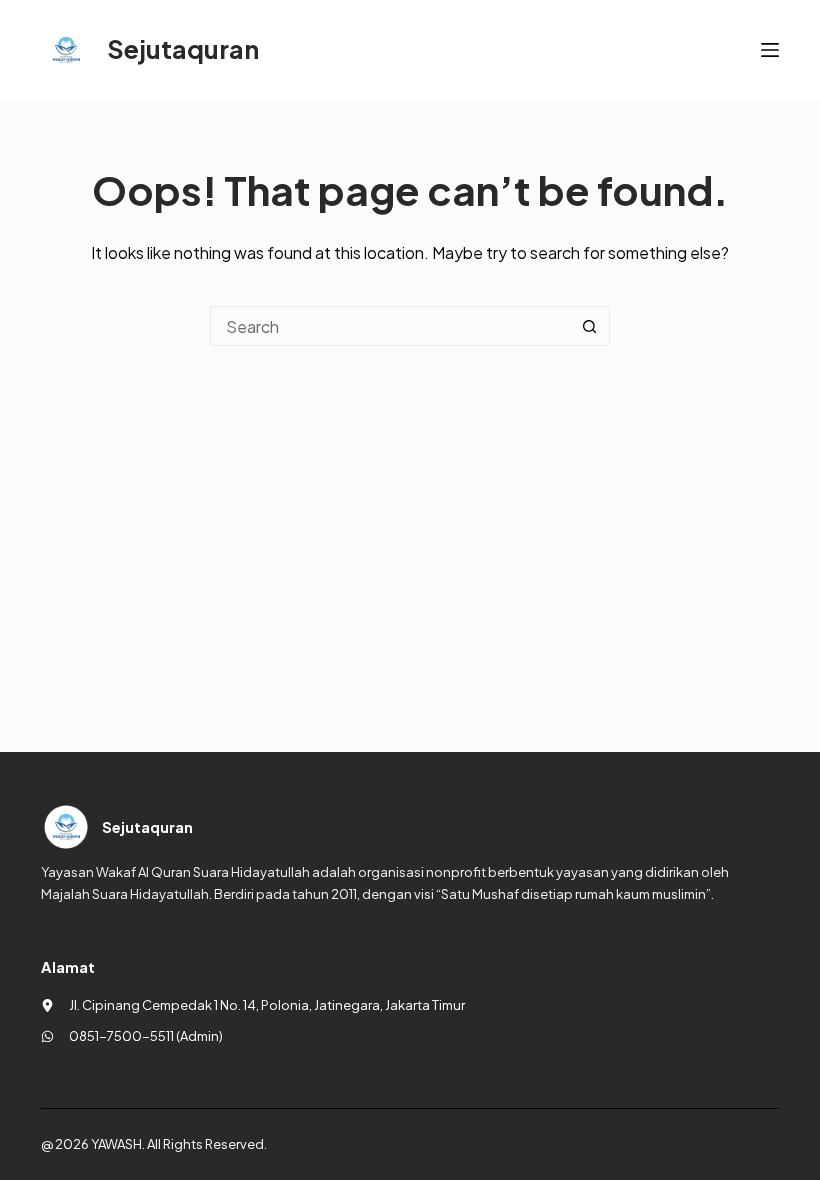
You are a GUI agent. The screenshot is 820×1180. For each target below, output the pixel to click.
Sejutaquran (183, 49)
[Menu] (770, 50)
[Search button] (590, 326)
